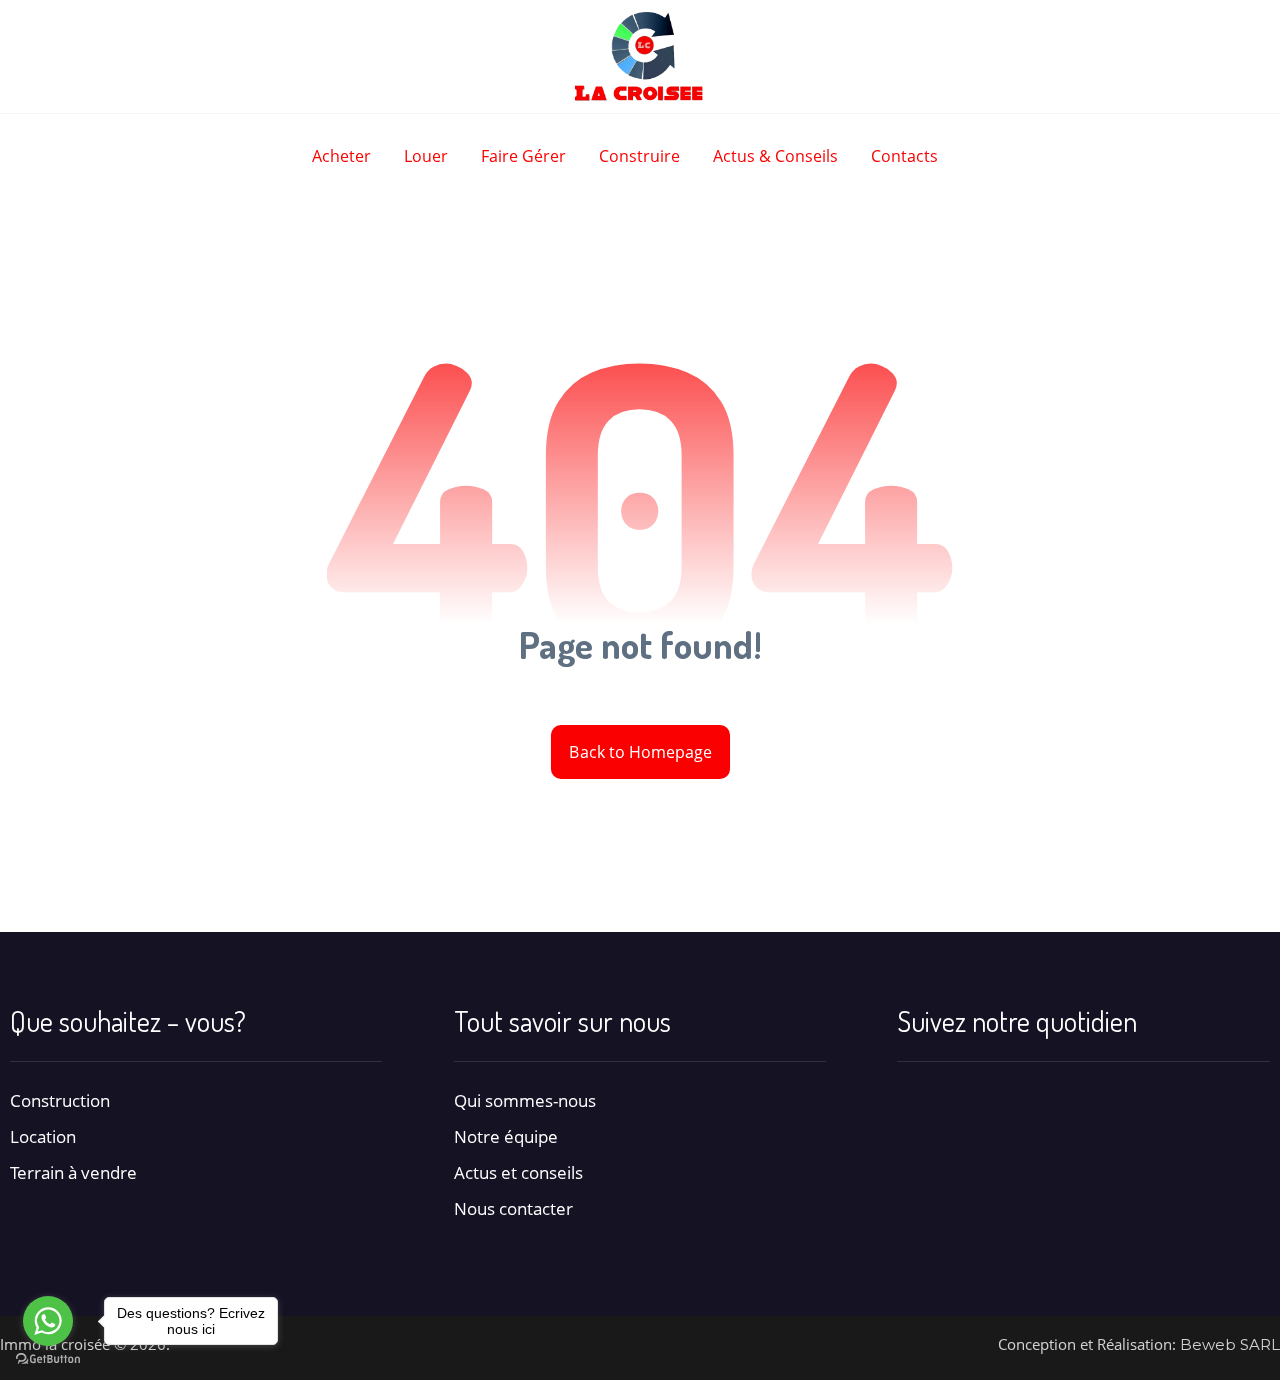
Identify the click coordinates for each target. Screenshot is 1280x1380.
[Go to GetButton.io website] (48, 1359)
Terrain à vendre (73, 1172)
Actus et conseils (518, 1172)
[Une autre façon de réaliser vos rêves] (640, 56)
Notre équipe (506, 1136)
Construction (60, 1100)
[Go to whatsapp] (48, 1321)
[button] (914, 1101)
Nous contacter (513, 1208)
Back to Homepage (639, 752)
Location (43, 1136)
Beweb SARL (1230, 1344)
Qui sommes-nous (525, 1100)
